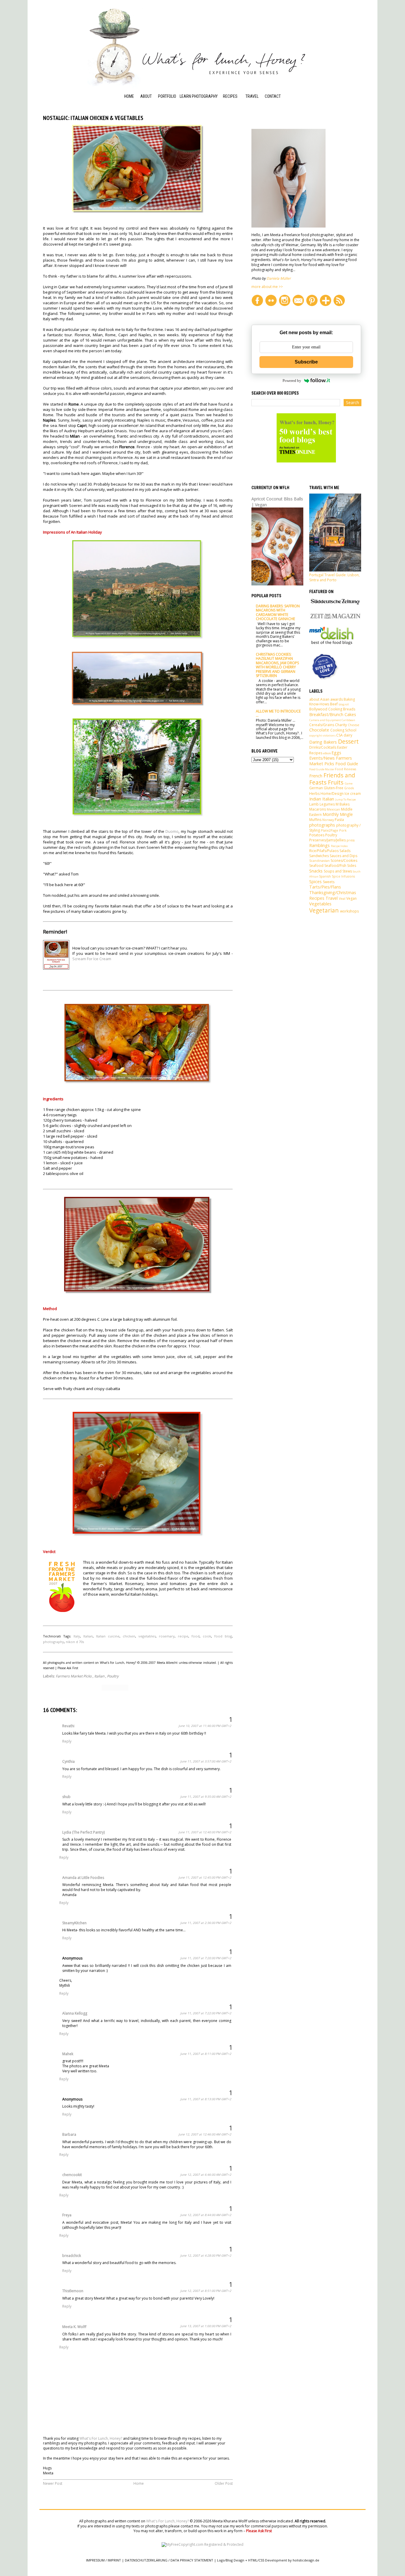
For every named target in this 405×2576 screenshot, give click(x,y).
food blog (223, 1636)
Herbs (314, 794)
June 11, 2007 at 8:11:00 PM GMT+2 (206, 2054)
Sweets (329, 882)
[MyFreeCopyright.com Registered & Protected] (203, 2544)
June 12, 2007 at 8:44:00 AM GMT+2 (206, 2215)
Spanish (325, 876)
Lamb (314, 804)
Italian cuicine (108, 1636)
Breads (349, 709)
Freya (67, 2215)
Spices (315, 882)
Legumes (327, 804)
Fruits (336, 782)
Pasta (339, 820)
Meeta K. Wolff (74, 2327)
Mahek (68, 2054)
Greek (349, 788)
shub (66, 1797)
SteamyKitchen (74, 1923)
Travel (252, 96)
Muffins (315, 820)
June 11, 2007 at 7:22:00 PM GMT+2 (206, 2013)
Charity (341, 725)
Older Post (224, 2483)
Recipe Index (235, 104)
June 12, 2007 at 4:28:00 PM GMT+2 (206, 2255)
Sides (352, 866)
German (316, 788)
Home (129, 96)
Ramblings (319, 845)
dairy (348, 735)
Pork (343, 830)
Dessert (348, 741)
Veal (342, 898)
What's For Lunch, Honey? (101, 2438)
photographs (322, 825)
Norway (328, 820)
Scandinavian (319, 860)
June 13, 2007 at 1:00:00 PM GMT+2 (206, 2326)
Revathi (68, 1726)
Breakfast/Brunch (326, 714)
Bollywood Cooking (326, 709)
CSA (339, 735)
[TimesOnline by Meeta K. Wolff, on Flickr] (306, 461)
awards (337, 699)
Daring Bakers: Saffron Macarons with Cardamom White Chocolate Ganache (278, 612)
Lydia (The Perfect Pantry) (83, 1832)
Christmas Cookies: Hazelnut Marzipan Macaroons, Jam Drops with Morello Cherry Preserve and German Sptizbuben (277, 665)
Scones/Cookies (344, 860)
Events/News (322, 758)
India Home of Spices (235, 142)
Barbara (69, 2134)
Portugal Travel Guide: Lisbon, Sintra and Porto (334, 577)
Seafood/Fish (335, 866)
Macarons (318, 809)
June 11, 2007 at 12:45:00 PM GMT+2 (205, 1877)
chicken (129, 1636)
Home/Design (332, 794)
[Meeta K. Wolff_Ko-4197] (288, 226)
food (196, 1636)
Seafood (316, 866)
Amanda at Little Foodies (83, 1878)
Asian (325, 699)
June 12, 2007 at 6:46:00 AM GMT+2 (206, 2175)
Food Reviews (346, 769)
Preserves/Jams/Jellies (327, 840)
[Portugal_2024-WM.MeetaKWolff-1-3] (335, 570)
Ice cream (353, 794)
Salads (345, 851)
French (316, 776)
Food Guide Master (322, 769)
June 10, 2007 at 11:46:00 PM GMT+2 (205, 1726)
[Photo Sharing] (138, 212)
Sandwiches (319, 856)
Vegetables (320, 904)
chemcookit (72, 2175)
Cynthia (68, 1761)
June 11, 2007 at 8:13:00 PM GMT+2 (206, 2099)
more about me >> (267, 287)
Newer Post (53, 2483)
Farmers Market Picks (74, 1676)
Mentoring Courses (190, 117)
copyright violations (322, 735)
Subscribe (306, 362)
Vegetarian (324, 910)
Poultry (113, 1676)
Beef (334, 704)
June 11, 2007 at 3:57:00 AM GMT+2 (206, 1761)
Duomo (172, 831)
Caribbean (348, 720)
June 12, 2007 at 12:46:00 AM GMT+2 (205, 2134)
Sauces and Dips (343, 856)
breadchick (72, 2256)
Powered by (292, 381)
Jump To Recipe (346, 799)
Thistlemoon (73, 2291)
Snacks (316, 871)
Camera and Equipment (325, 720)
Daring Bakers (323, 742)
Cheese (354, 725)
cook (207, 1636)
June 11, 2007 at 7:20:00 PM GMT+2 (206, 1958)
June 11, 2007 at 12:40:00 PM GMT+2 (205, 1832)
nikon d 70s (75, 1642)
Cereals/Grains (322, 725)
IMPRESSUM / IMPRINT (103, 2560)
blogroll (344, 704)
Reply (67, 1741)
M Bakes (343, 804)
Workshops (191, 104)
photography (54, 1642)
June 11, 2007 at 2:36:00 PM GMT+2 (206, 1923)
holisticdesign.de (306, 2560)
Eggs (336, 753)
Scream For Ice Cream (92, 959)
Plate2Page (330, 830)
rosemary (167, 1636)
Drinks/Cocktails (323, 747)
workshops (349, 911)
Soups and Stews (338, 871)
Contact (273, 96)
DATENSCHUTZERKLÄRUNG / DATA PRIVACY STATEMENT (169, 2560)
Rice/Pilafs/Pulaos (324, 851)
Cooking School (230, 117)
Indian (315, 799)
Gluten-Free (334, 788)
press (351, 840)
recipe (183, 1636)
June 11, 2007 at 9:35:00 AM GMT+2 (206, 1797)
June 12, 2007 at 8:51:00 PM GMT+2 (206, 2291)
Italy (77, 1636)
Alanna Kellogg (75, 2013)
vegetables (147, 1636)
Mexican (333, 809)
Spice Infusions (343, 876)
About (146, 96)
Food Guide (233, 129)
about (314, 699)
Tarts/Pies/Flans (325, 887)
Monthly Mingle (338, 814)
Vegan (351, 898)
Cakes (350, 714)
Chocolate (319, 730)
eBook (327, 753)
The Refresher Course (193, 132)
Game (349, 783)
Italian (88, 1636)
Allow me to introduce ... (278, 713)
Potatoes (317, 835)
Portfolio (167, 96)
